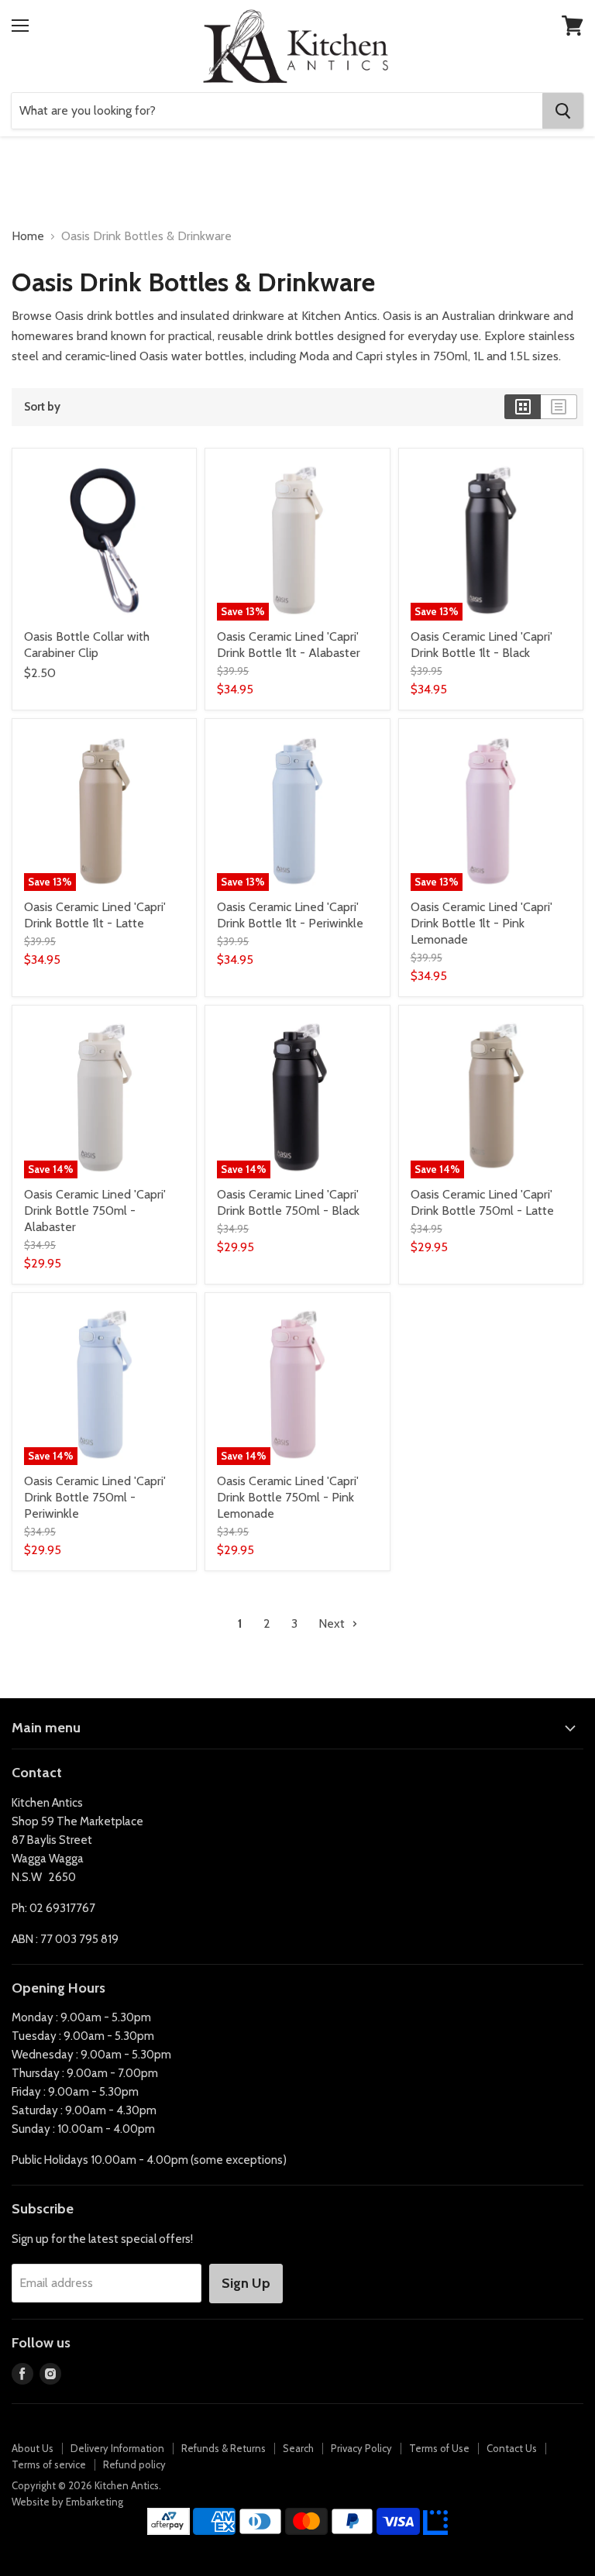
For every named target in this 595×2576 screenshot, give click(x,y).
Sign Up (246, 2283)
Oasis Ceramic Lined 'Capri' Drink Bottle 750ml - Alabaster (95, 1211)
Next (333, 1623)
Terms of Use (439, 2448)
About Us (33, 2448)
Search (298, 2448)
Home (28, 236)
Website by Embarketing (67, 2502)
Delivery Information (117, 2448)
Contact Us (512, 2448)
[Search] (563, 111)
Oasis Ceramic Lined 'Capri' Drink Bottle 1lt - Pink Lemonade (482, 923)
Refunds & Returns (224, 2448)
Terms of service (49, 2464)
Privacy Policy (361, 2448)
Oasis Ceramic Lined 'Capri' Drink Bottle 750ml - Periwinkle (95, 1497)
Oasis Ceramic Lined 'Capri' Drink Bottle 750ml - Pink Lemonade (288, 1497)
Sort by (42, 407)
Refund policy (134, 2464)
